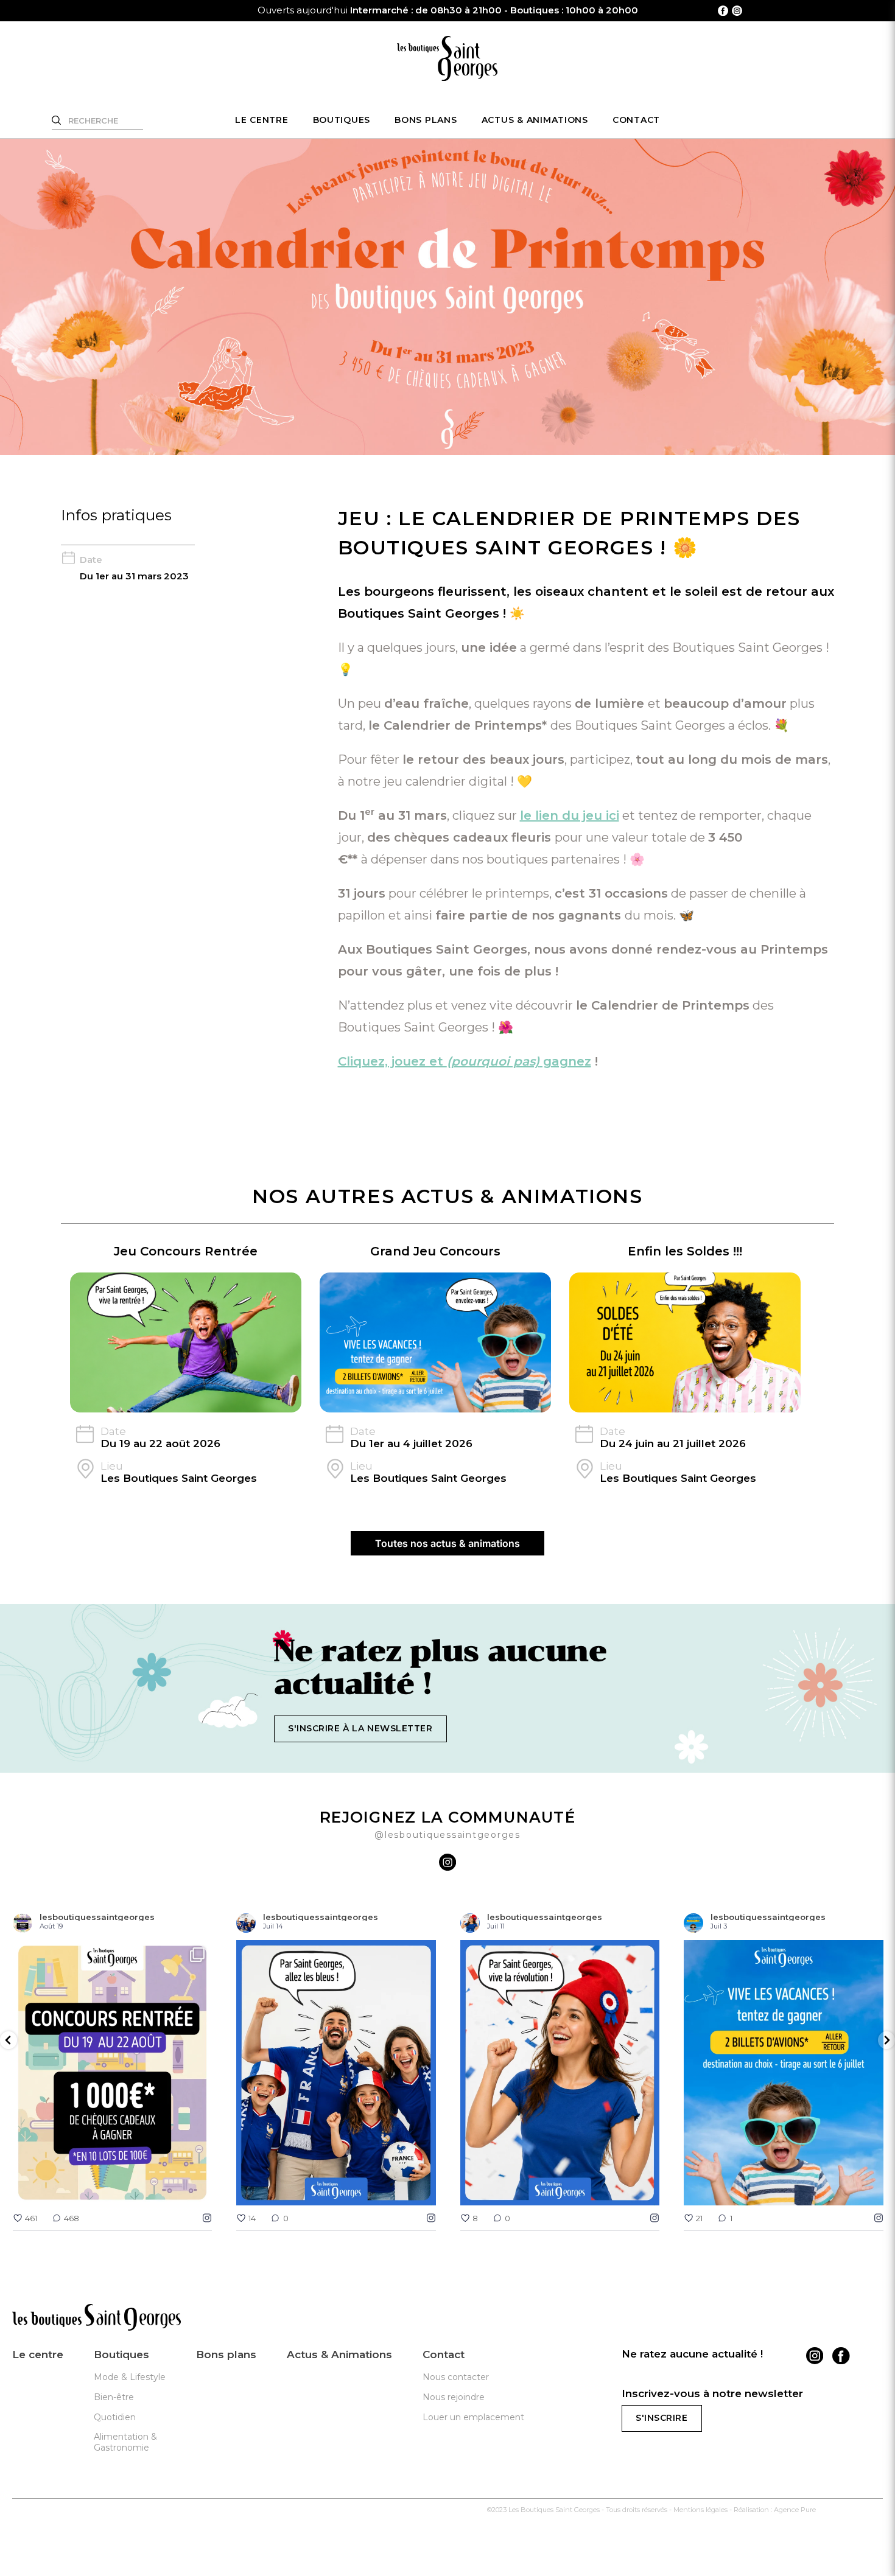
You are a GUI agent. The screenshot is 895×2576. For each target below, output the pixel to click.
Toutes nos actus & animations (447, 1543)
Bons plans (426, 120)
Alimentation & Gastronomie (125, 2442)
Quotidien (115, 2417)
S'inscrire (662, 2418)
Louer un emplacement (473, 2417)
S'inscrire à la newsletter (360, 1728)
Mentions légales (700, 2510)
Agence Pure (795, 2510)
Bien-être (114, 2397)
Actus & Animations (535, 120)
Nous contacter (456, 2377)
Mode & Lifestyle (130, 2377)
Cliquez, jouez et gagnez (465, 1061)
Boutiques (342, 120)
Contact (636, 120)
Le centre (262, 120)
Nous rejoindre (454, 2397)
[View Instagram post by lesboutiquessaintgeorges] (200, 2190)
